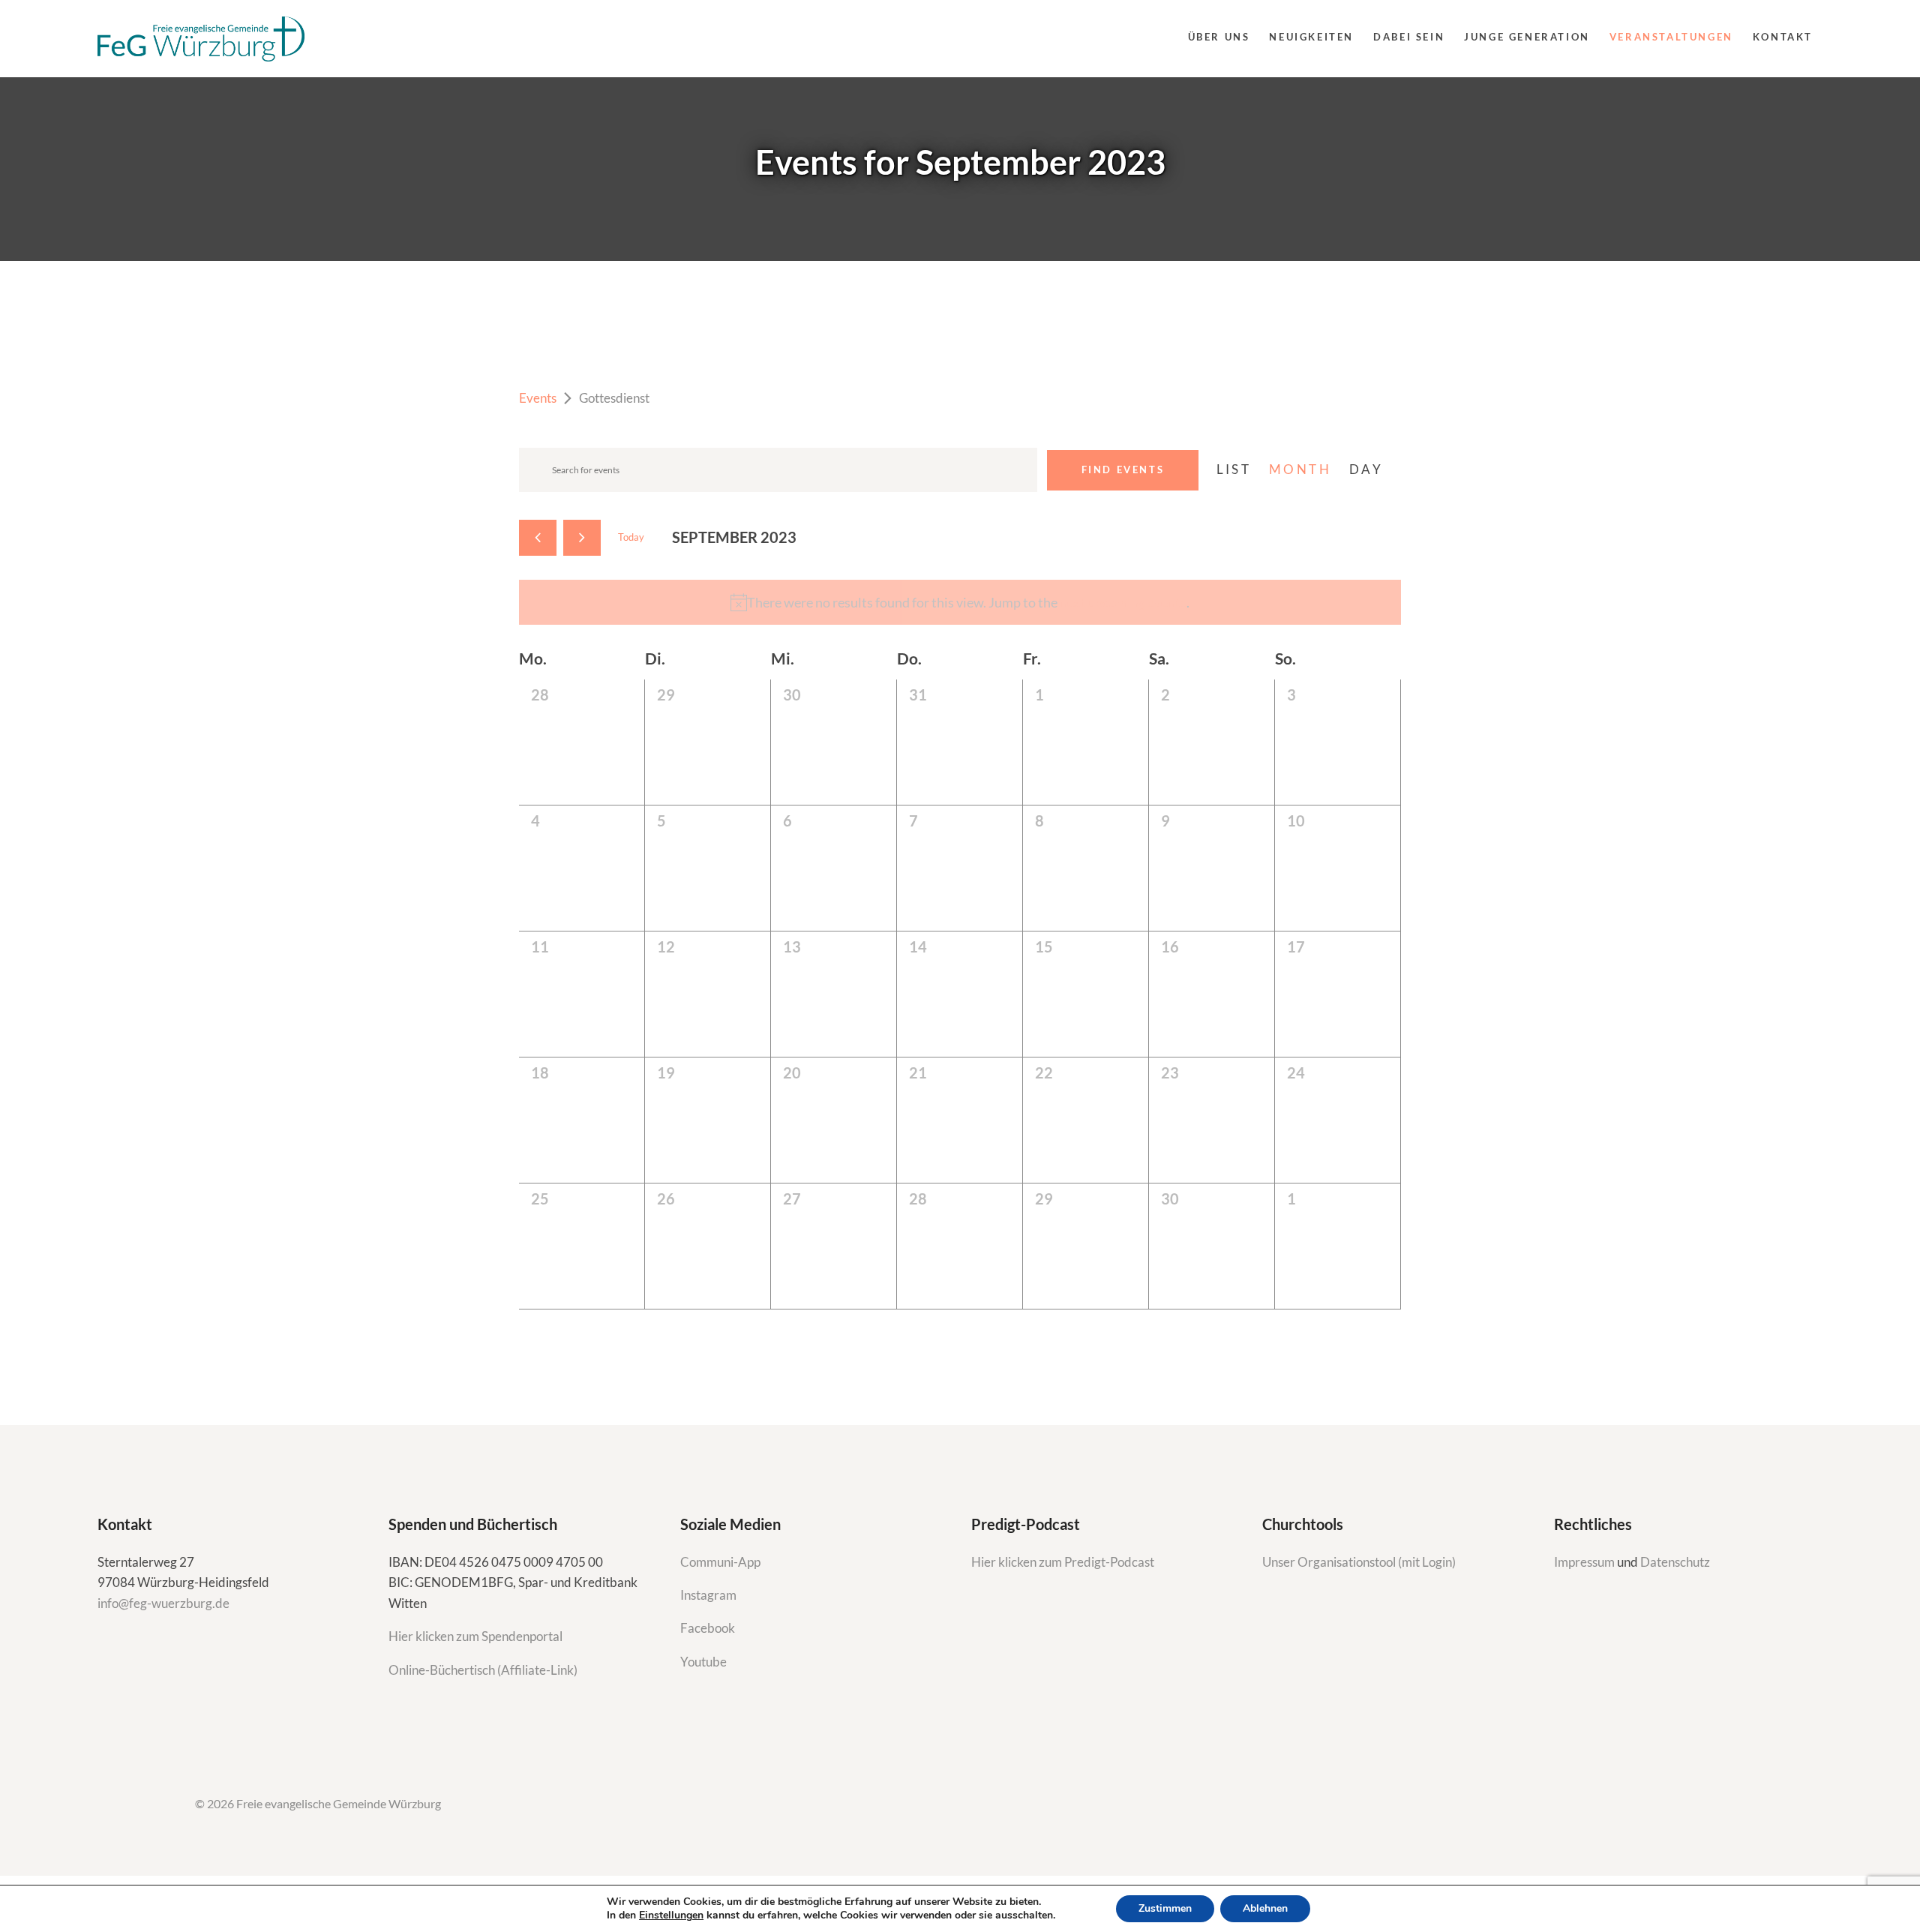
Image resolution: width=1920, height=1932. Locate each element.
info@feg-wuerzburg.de (163, 1603)
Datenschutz (1675, 1562)
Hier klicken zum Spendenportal (475, 1636)
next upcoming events (1123, 602)
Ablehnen (1265, 1908)
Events (538, 398)
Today (631, 537)
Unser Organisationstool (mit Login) (1359, 1562)
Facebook (708, 1628)
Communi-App (720, 1562)
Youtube (703, 1662)
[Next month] (582, 538)
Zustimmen (1165, 1908)
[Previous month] (538, 538)
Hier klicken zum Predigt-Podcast (1063, 1562)
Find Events (1123, 469)
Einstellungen (671, 1915)
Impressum (1585, 1562)
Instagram (709, 1595)
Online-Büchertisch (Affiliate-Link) (483, 1670)
